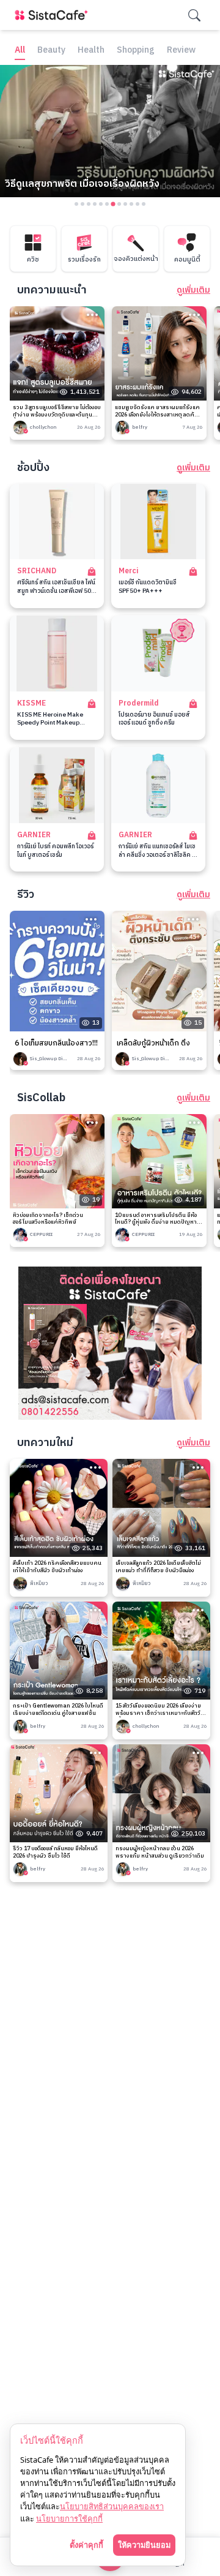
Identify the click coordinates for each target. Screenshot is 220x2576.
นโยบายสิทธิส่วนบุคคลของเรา (112, 2506)
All (20, 51)
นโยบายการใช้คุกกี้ (69, 2518)
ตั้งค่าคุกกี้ (86, 2545)
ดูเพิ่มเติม (193, 290)
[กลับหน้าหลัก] (54, 15)
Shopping (136, 51)
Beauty (51, 51)
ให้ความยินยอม (144, 2545)
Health (91, 51)
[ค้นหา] (194, 15)
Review (181, 51)
